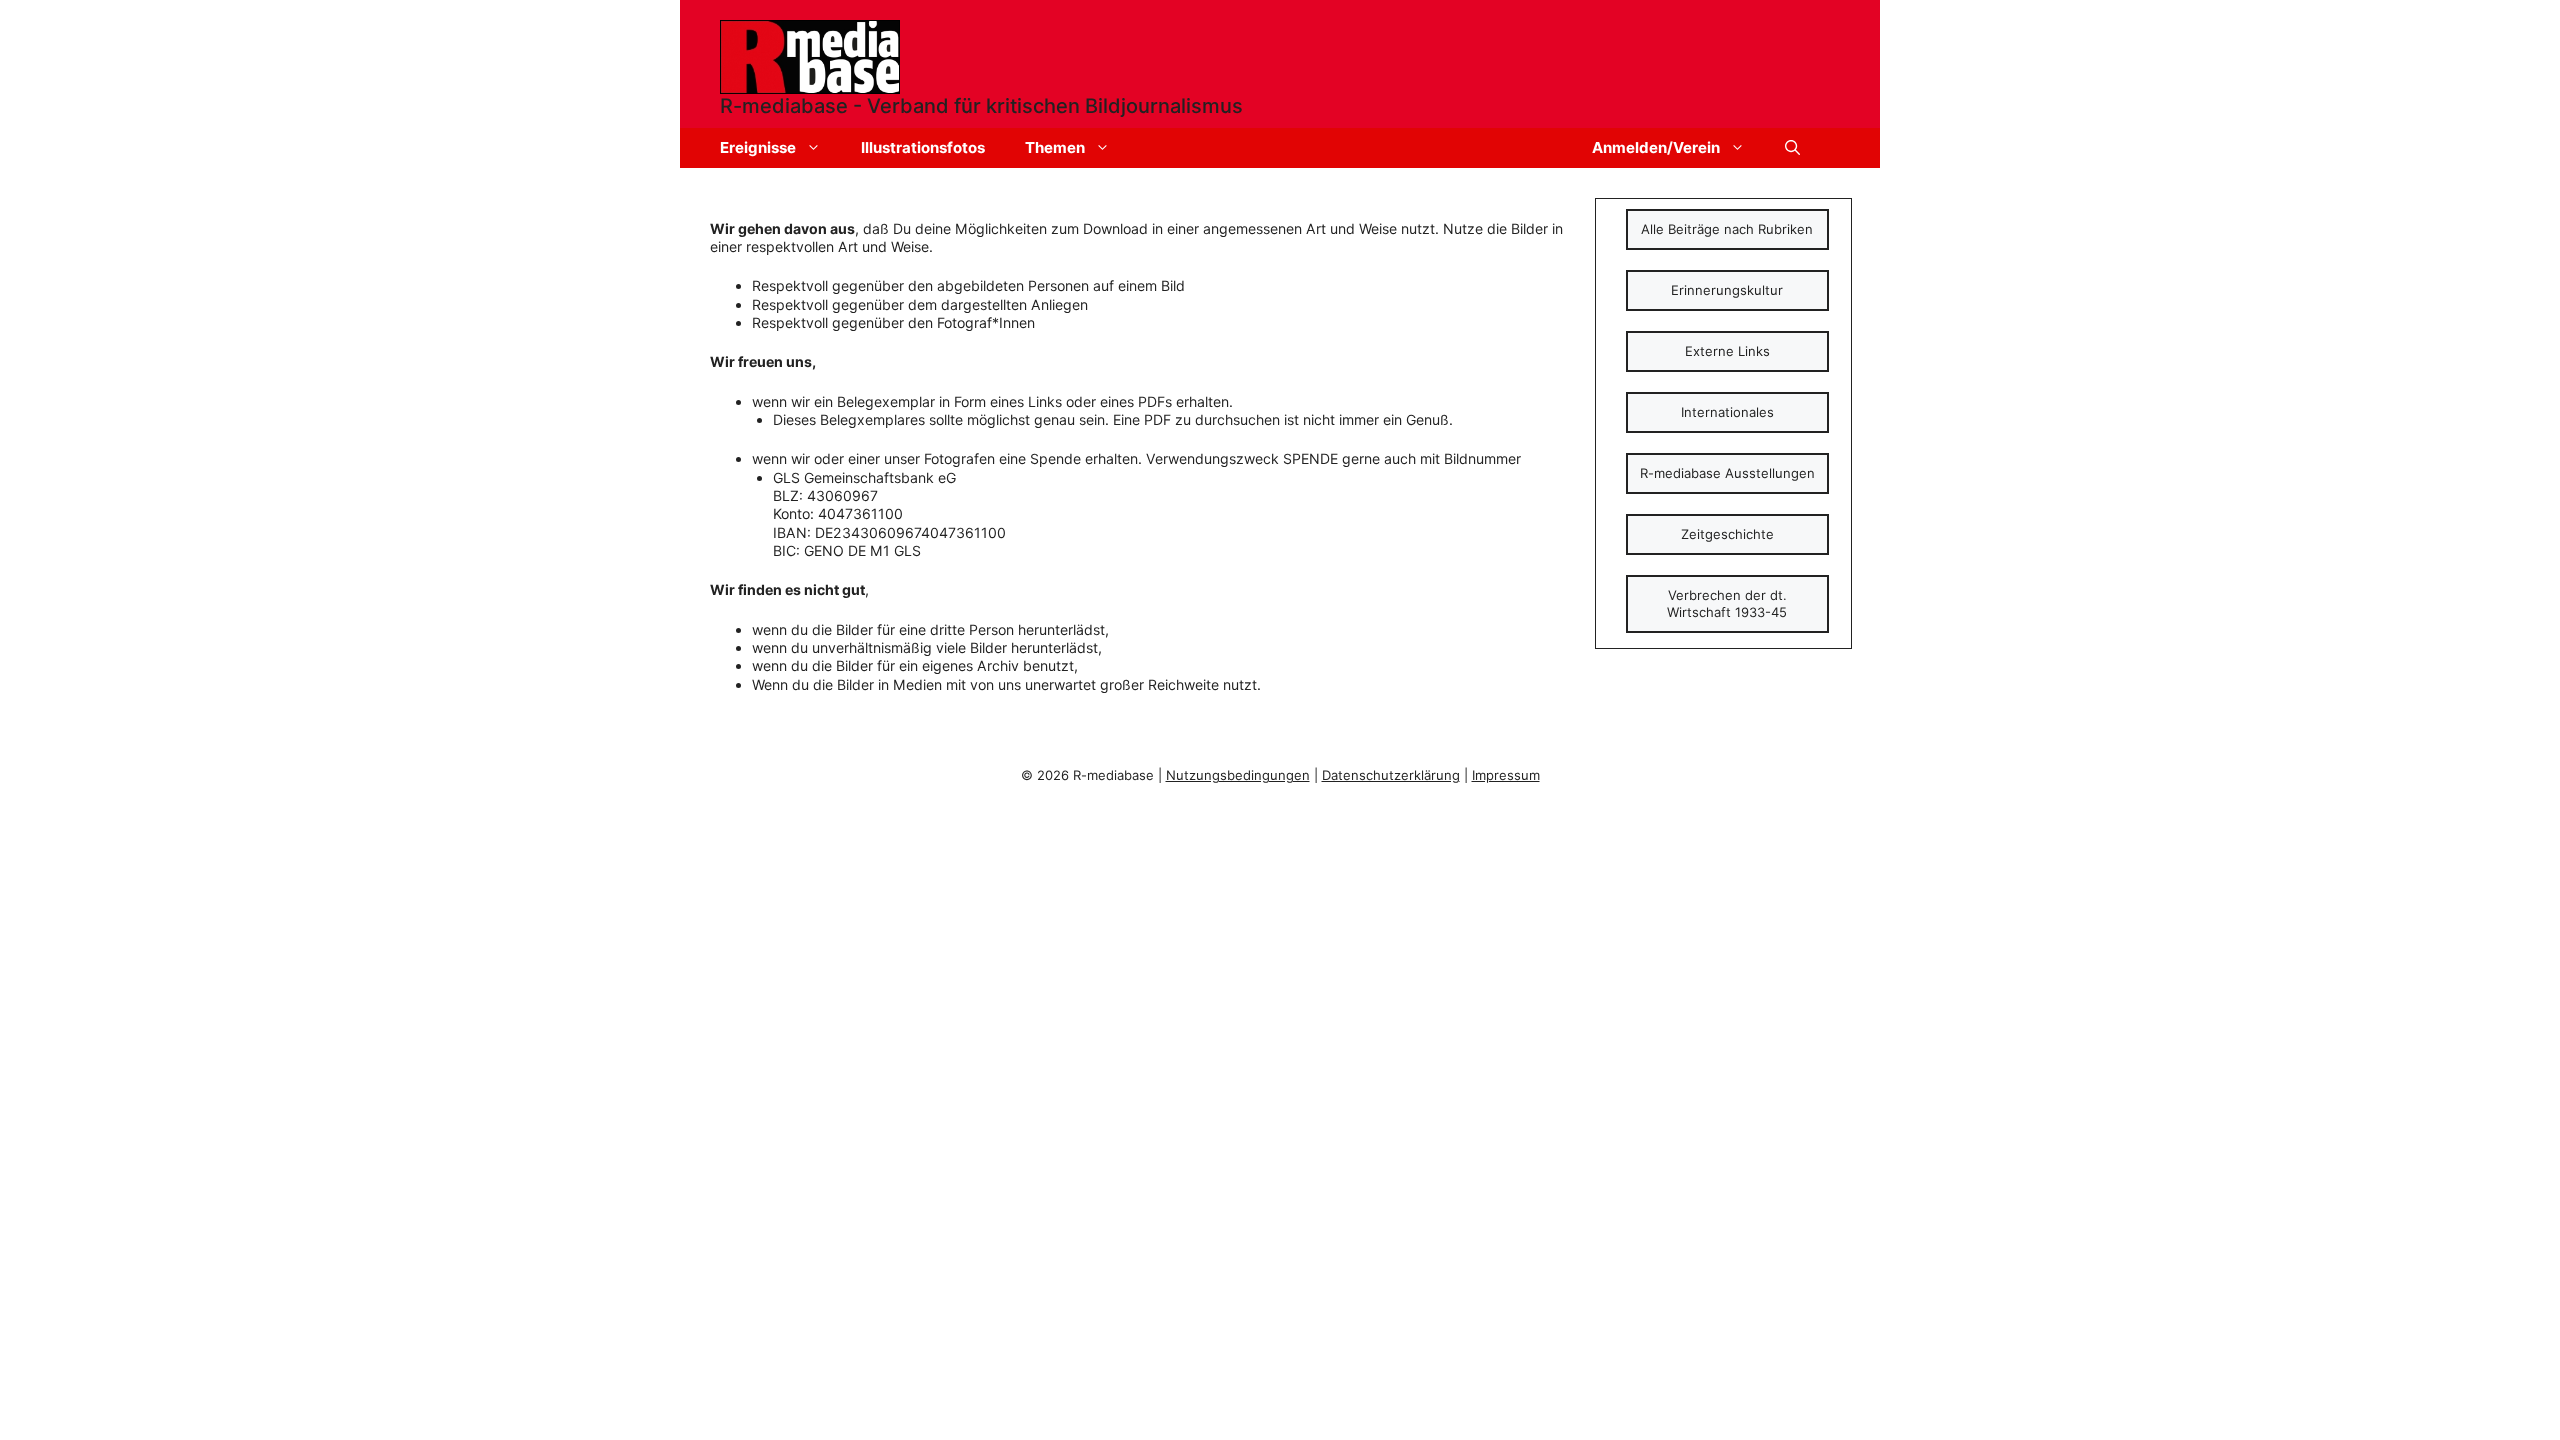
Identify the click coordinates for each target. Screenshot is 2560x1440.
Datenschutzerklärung (1391, 775)
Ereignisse (758, 147)
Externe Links (1727, 351)
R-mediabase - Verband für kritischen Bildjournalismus (981, 106)
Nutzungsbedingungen (1238, 775)
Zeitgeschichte (1727, 534)
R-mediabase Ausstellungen (1727, 473)
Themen (1055, 147)
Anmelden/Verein (1656, 147)
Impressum (1506, 775)
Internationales (1727, 412)
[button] (1792, 148)
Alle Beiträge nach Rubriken (1727, 229)
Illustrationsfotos (923, 147)
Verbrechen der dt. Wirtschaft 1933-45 (1727, 603)
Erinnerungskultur (1727, 290)
